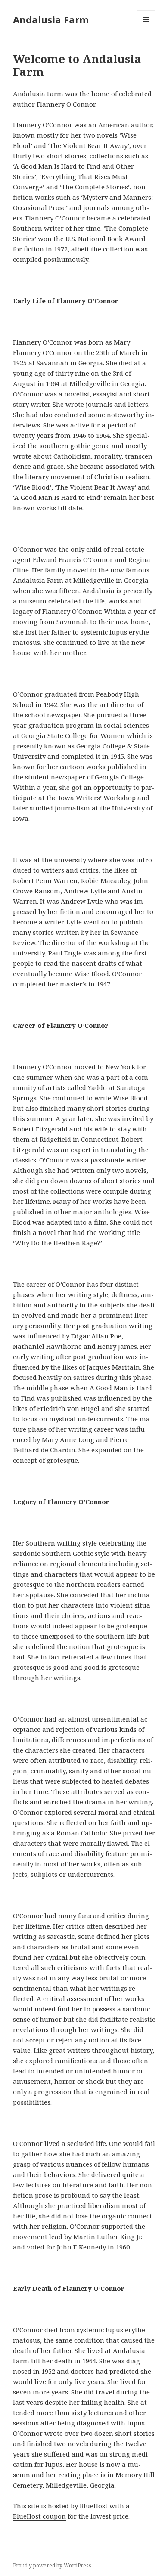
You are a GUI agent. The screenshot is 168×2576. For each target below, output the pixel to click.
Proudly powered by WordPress (52, 2565)
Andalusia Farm (51, 19)
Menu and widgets (146, 28)
